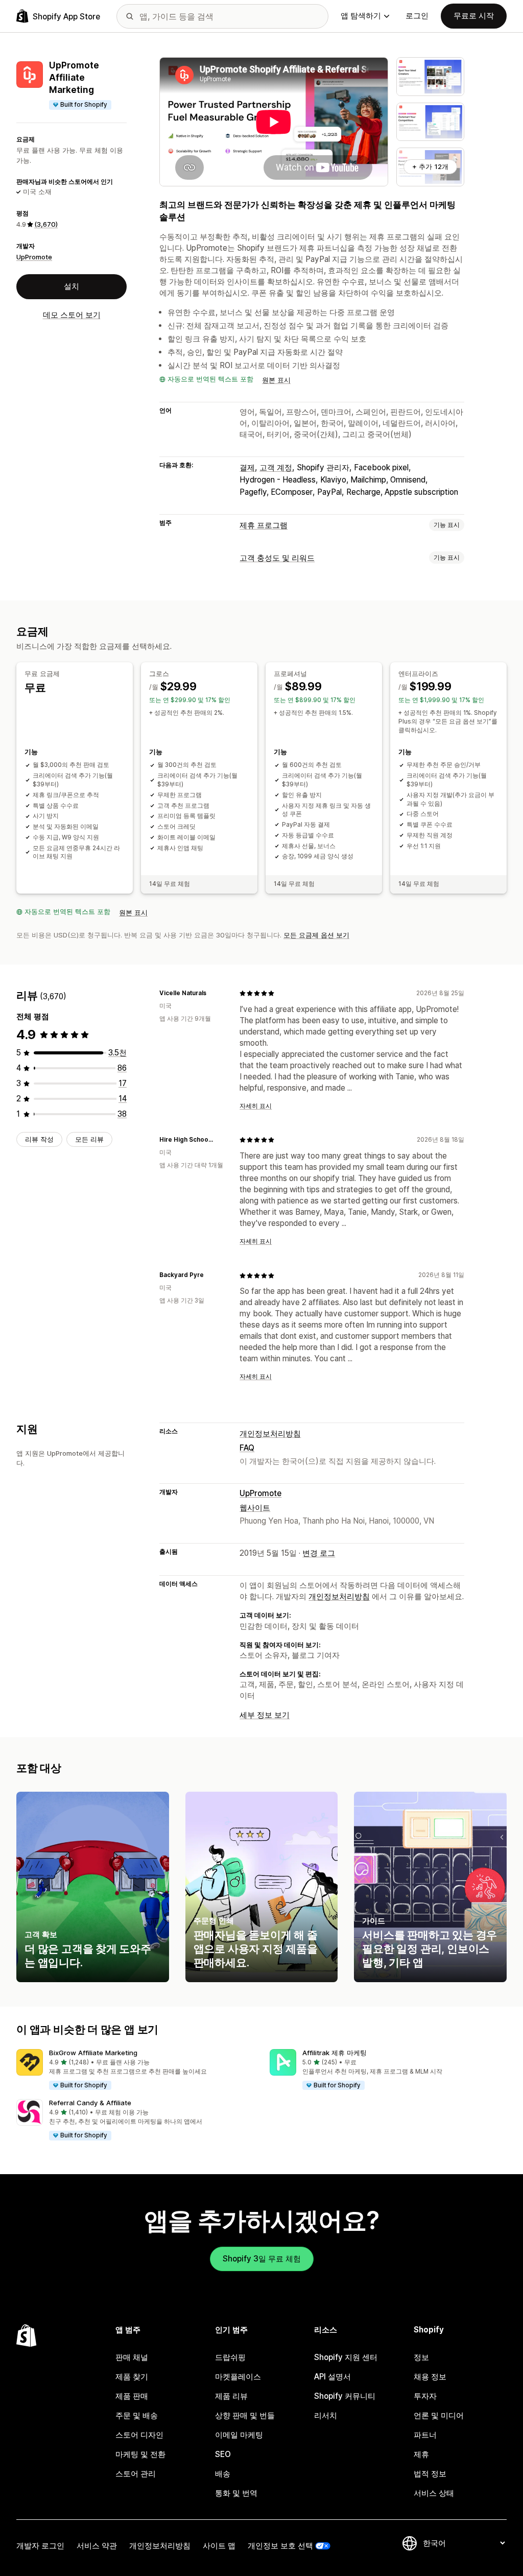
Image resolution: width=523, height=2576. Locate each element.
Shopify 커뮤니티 (345, 2396)
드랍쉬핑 (230, 2357)
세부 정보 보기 (265, 1715)
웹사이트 (255, 1508)
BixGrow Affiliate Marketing (93, 2053)
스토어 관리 (136, 2474)
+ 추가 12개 (430, 166)
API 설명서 (332, 2377)
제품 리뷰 (231, 2396)
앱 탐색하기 (361, 16)
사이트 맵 (219, 2546)
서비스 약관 (97, 2546)
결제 (247, 467)
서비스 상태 (434, 2493)
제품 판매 (132, 2396)
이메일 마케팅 (239, 2435)
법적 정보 (430, 2474)
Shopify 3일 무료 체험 (262, 2259)
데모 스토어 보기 (72, 315)
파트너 (425, 2435)
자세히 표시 (256, 1106)
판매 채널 (132, 2357)
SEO (223, 2454)
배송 (223, 2474)
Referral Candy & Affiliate (90, 2103)
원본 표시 (276, 380)
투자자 (425, 2396)
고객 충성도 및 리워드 (277, 558)
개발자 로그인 (40, 2546)
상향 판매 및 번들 (245, 2415)
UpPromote (34, 257)
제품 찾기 (132, 2377)
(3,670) (46, 224)
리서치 (326, 2415)
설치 (72, 286)
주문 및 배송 (137, 2415)
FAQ (247, 1448)
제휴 (421, 2454)
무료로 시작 (474, 16)
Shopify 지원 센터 (346, 2357)
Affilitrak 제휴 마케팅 (335, 2053)
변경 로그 (319, 1553)
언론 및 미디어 (439, 2415)
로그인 (417, 16)
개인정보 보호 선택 (280, 2546)
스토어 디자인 (139, 2435)
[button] (135, 2070)
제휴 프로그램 (264, 525)
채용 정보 (430, 2377)
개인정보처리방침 (270, 1434)
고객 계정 (276, 467)
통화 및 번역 (236, 2493)
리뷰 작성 (39, 1139)
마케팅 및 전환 (140, 2454)
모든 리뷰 (89, 1139)
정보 (421, 2357)
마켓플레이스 (238, 2377)
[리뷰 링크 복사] (212, 993)
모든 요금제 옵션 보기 (316, 935)
